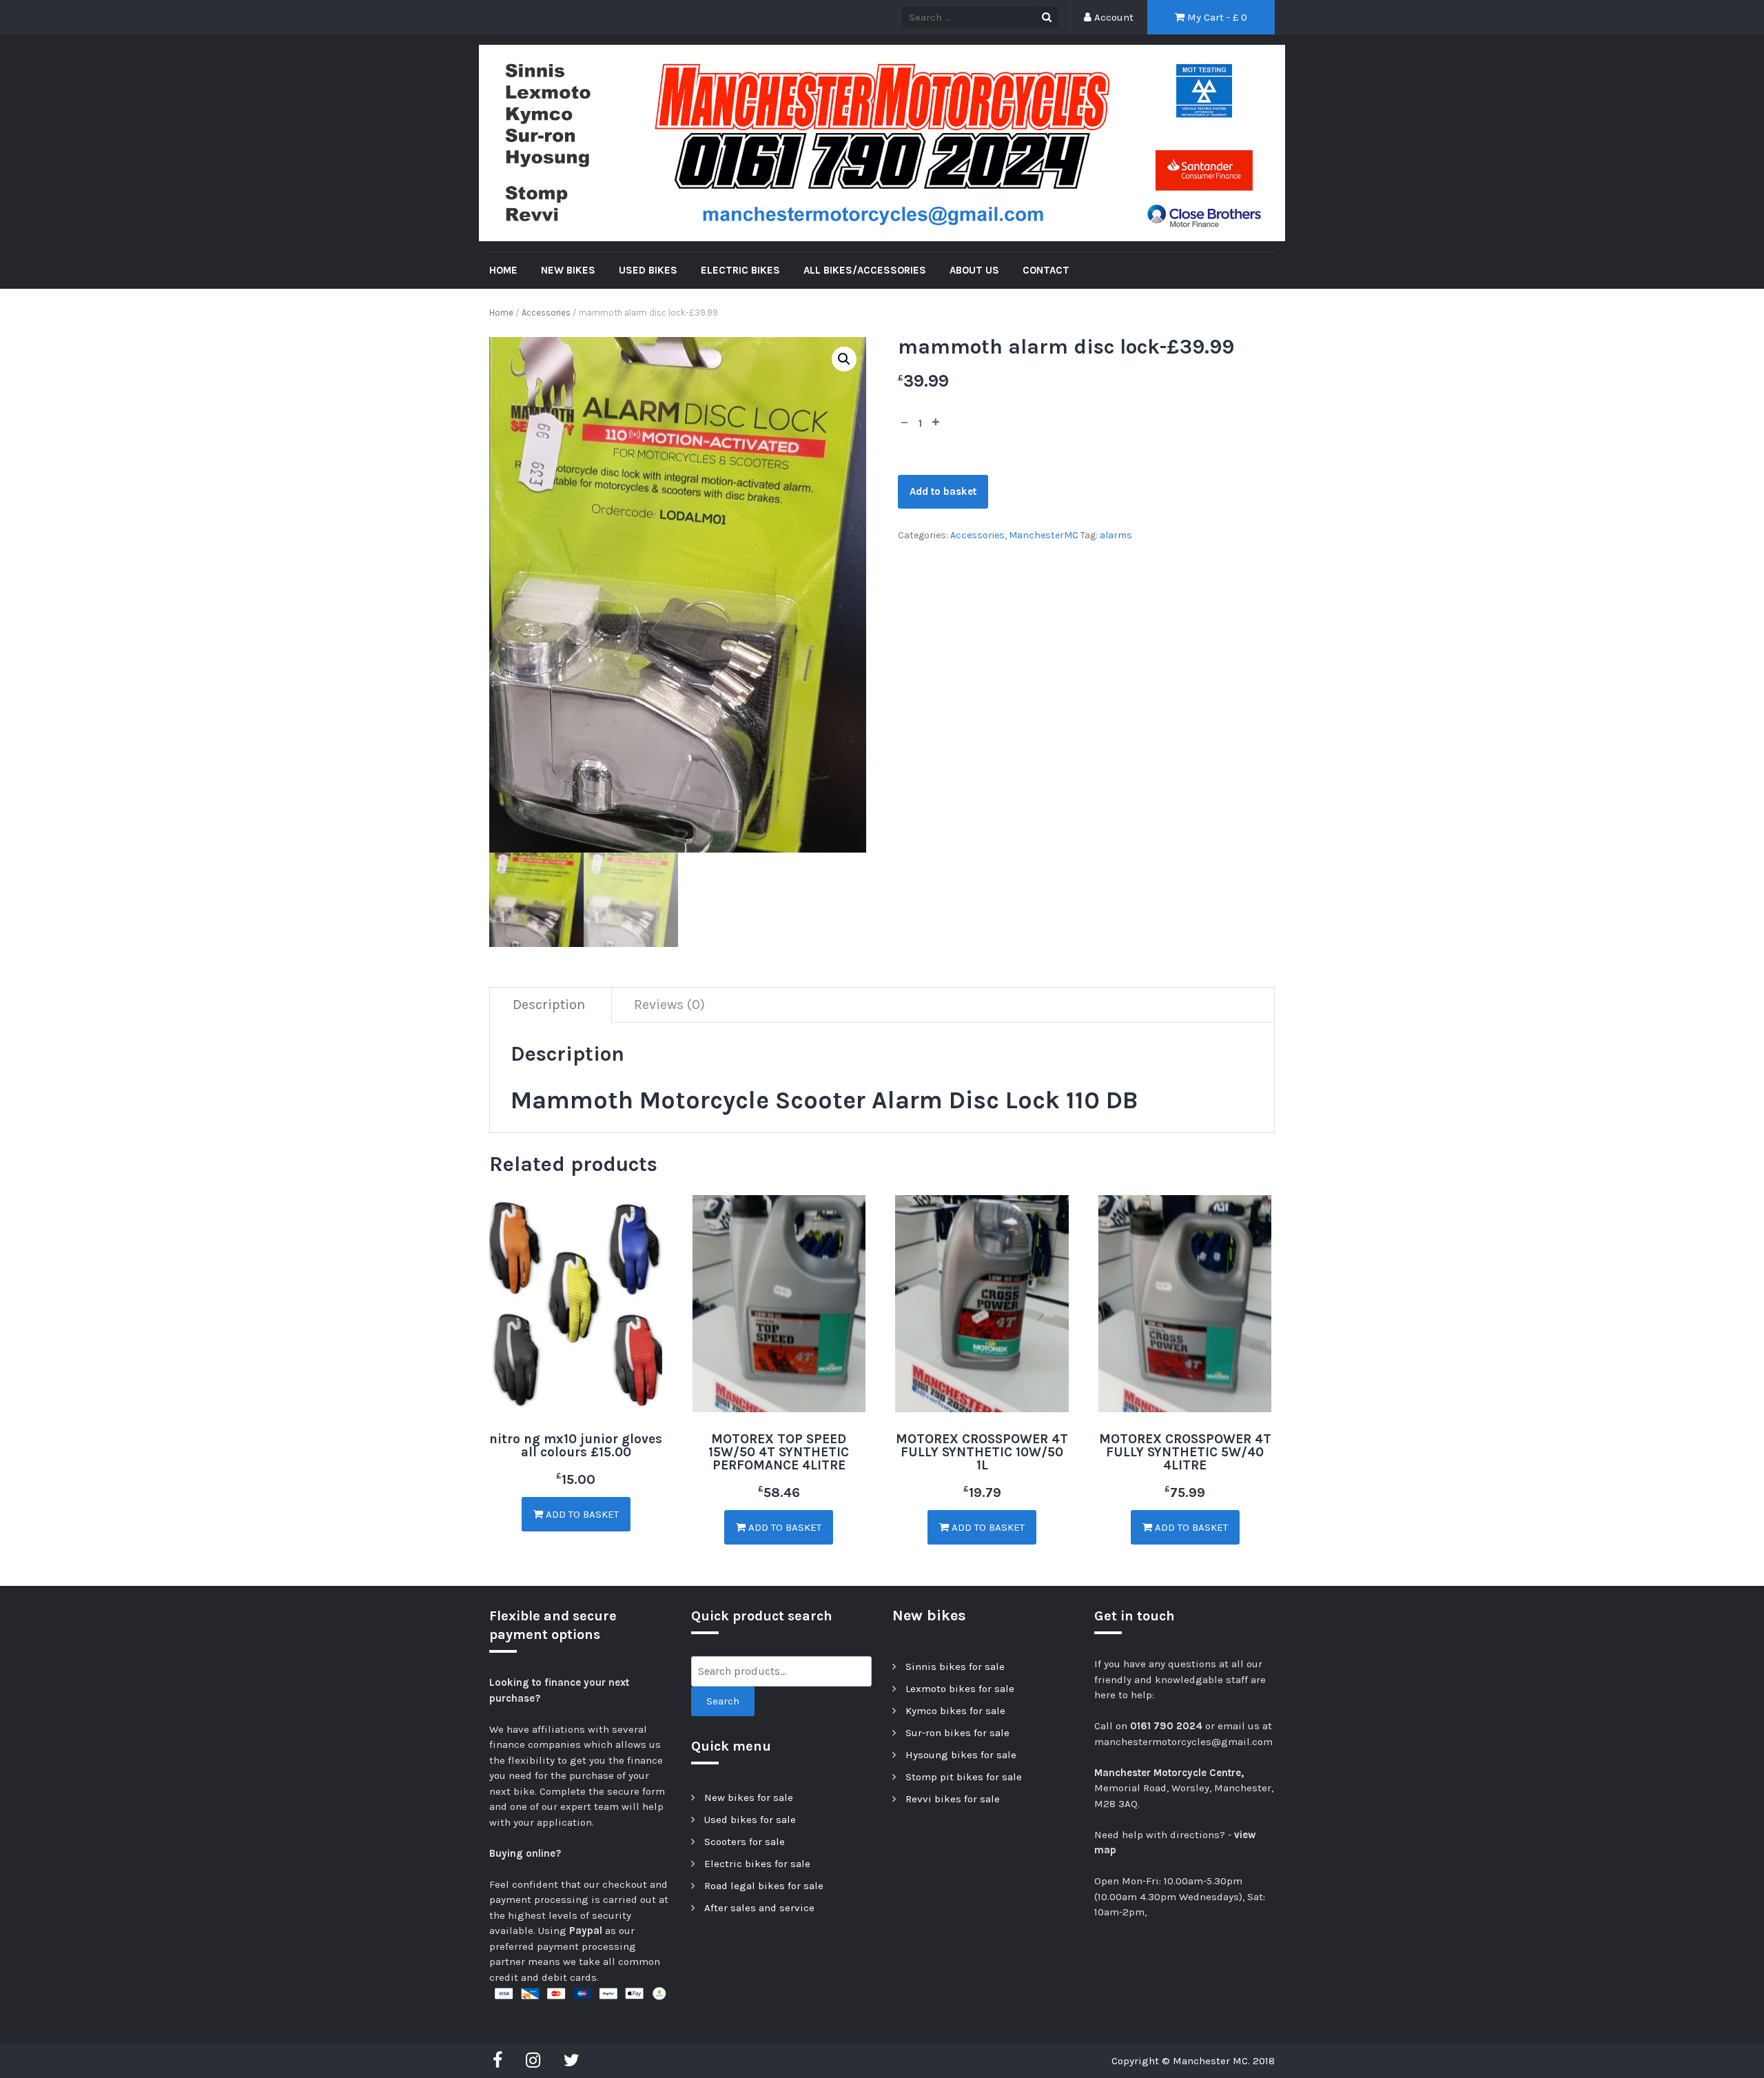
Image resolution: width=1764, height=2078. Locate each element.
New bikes (568, 270)
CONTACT (1046, 270)
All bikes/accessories (865, 270)
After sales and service (759, 1908)
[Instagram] (533, 2061)
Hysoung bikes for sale (961, 1755)
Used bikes (648, 270)
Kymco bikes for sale (955, 1711)
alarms (1116, 535)
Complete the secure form (602, 1791)
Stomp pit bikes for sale (964, 1777)
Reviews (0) (669, 1005)
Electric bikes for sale (757, 1864)
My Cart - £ (1216, 17)
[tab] (549, 1005)
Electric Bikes (740, 270)
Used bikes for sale (750, 1820)
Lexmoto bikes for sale (960, 1689)
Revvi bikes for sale (953, 1799)
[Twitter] (572, 2061)
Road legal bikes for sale (764, 1886)
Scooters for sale (745, 1842)
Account (1112, 17)
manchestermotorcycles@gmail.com (1183, 1742)
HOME (503, 270)
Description (549, 1005)
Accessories (546, 313)
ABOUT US (974, 270)
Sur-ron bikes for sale (957, 1733)
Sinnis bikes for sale (955, 1667)
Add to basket (943, 491)
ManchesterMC (1044, 535)
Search (723, 1701)
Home (501, 313)
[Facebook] (501, 2061)
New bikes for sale (749, 1797)
